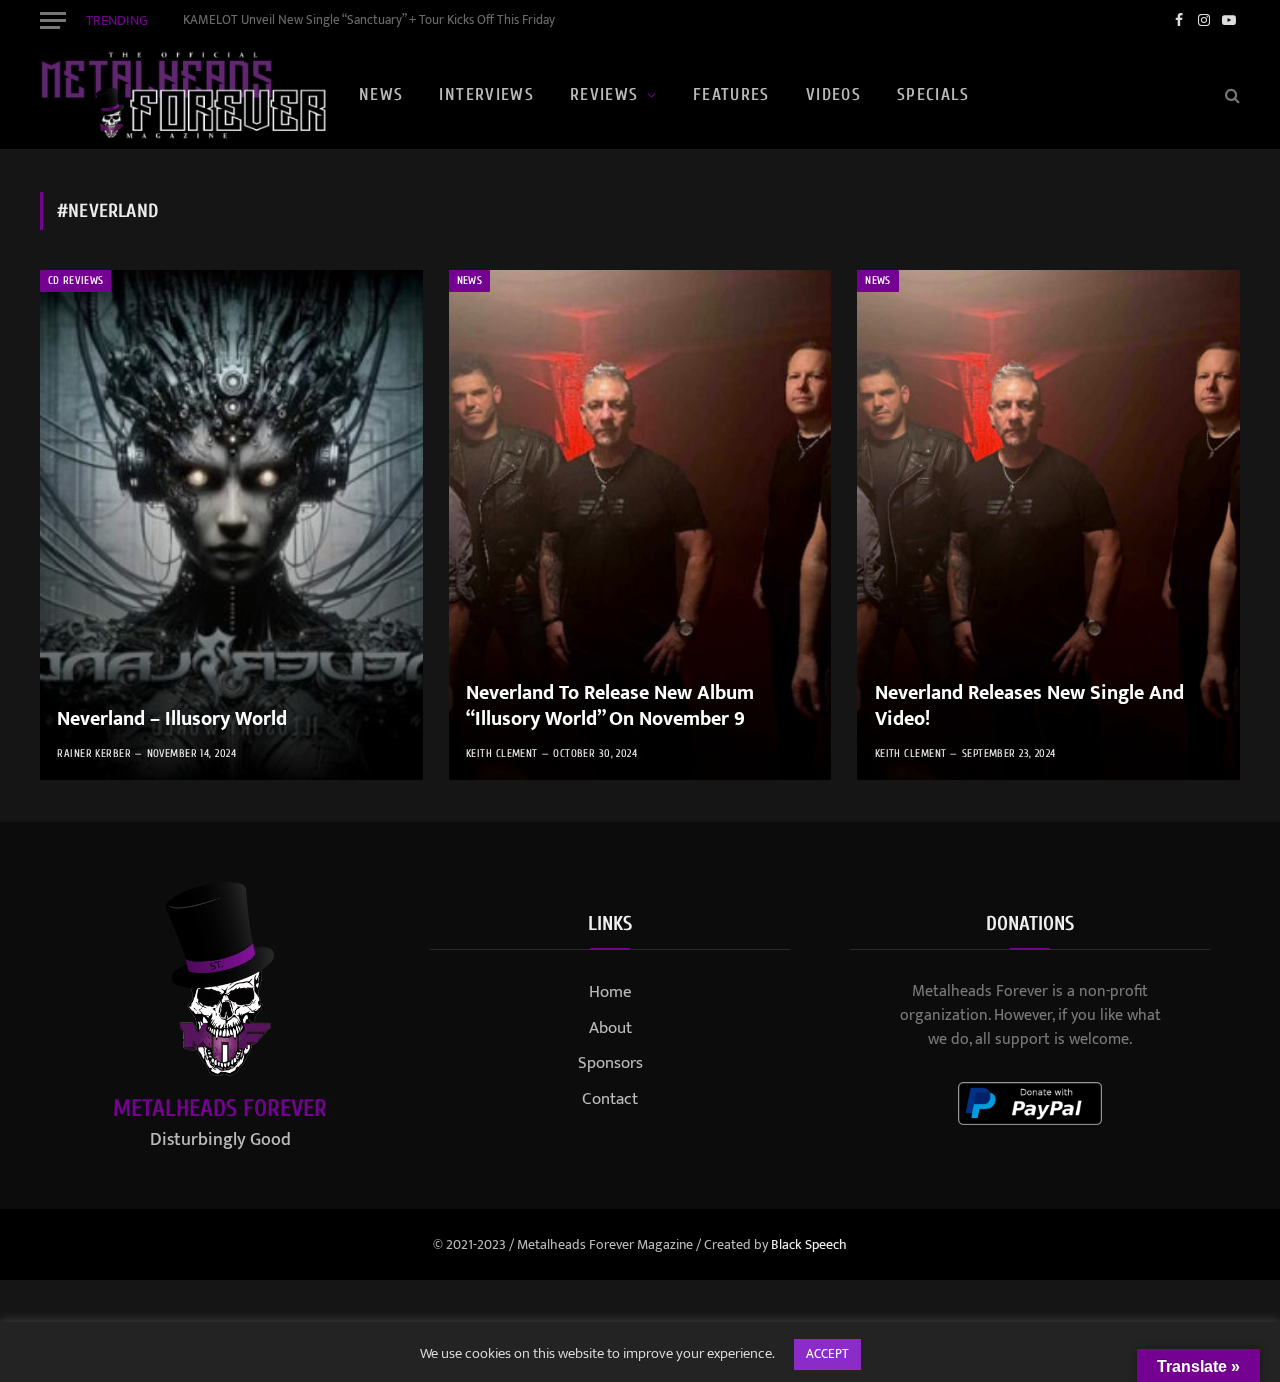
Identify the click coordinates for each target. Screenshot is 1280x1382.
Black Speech (809, 1244)
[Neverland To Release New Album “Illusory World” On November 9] (640, 525)
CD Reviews (75, 280)
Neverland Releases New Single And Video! (1029, 706)
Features (731, 94)
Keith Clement (502, 753)
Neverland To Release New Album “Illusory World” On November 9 (610, 706)
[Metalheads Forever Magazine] (183, 95)
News (381, 94)
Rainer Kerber (94, 753)
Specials (933, 94)
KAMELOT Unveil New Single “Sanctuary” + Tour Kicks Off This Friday (369, 20)
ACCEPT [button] (827, 1354)
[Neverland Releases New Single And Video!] (1048, 525)
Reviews (604, 94)
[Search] (1230, 95)
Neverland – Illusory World (172, 720)
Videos (833, 94)
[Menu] (53, 20)
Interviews (486, 94)
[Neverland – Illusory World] (231, 525)
